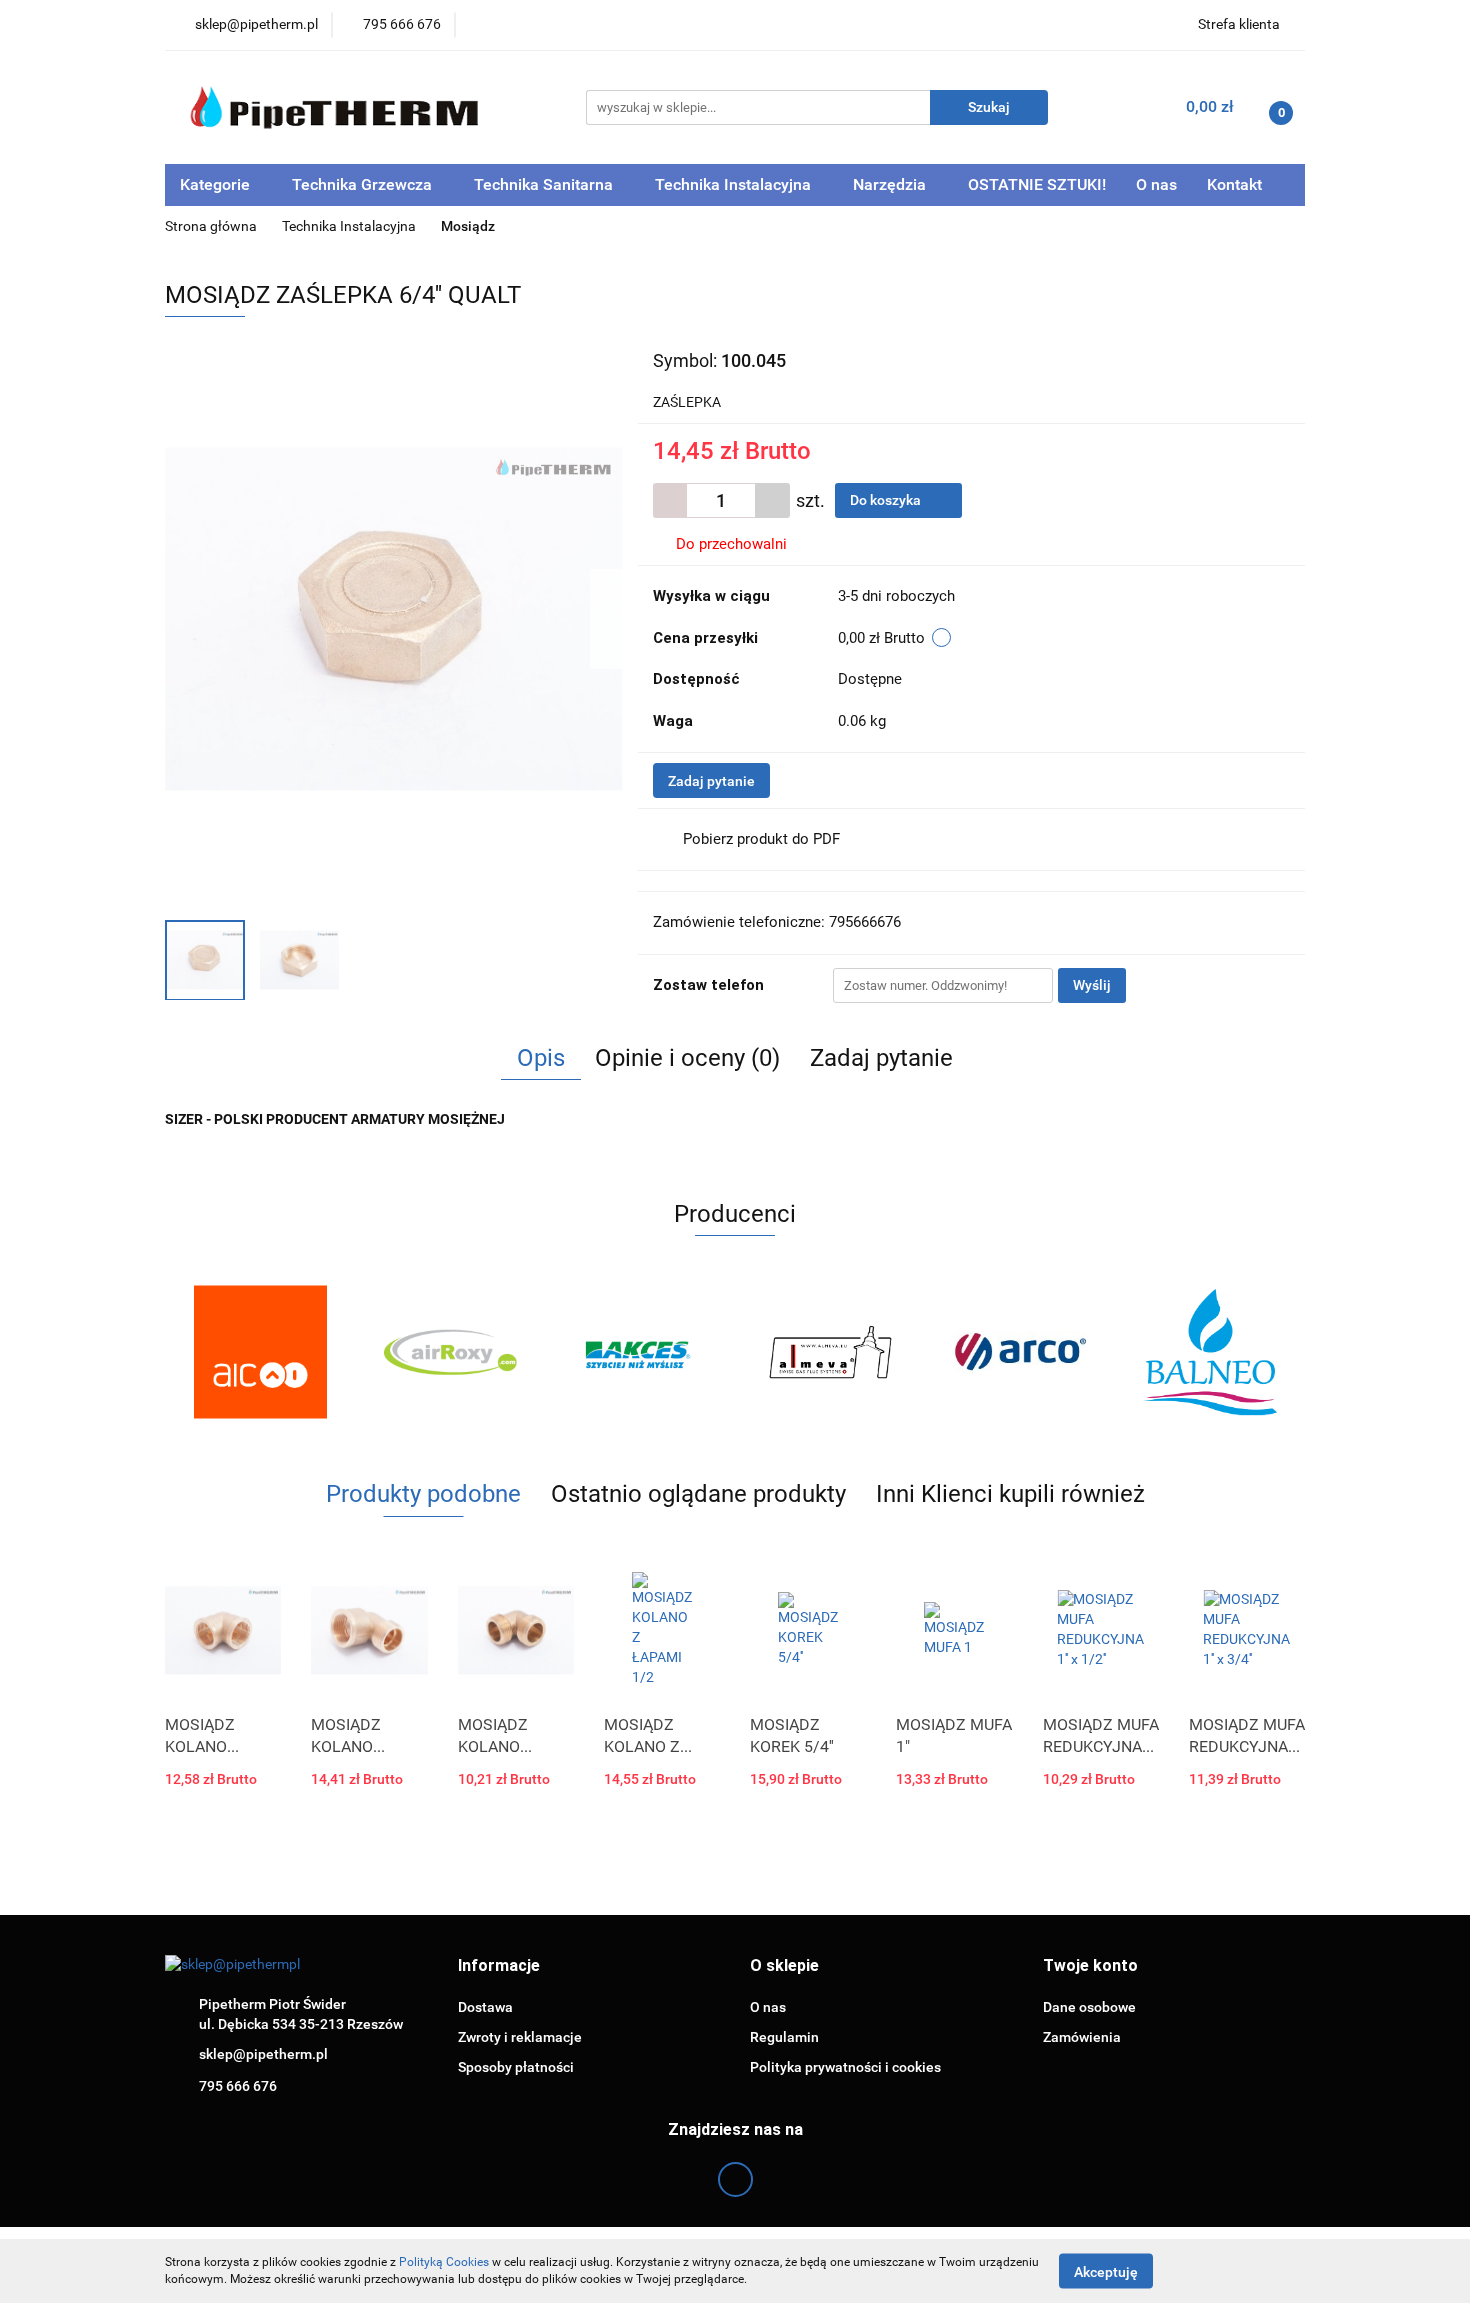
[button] (499, 1966)
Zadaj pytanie (711, 781)
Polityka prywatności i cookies (845, 2067)
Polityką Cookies (444, 2262)
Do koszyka (887, 500)
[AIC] (260, 1352)
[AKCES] (640, 1352)
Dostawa (485, 2007)
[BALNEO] (1210, 1352)
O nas (1156, 184)
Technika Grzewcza (364, 184)
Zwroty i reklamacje (520, 2037)
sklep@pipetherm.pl (263, 2054)
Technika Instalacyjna (735, 184)
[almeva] (830, 1352)
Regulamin (784, 2037)
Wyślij (1092, 985)
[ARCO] (1020, 1352)
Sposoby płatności (516, 2067)
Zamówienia (1082, 2037)
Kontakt (1234, 184)
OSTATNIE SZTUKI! (1037, 184)
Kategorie (217, 184)
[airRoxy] (450, 1352)
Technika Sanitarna (545, 184)
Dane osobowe (1089, 2007)
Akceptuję (1106, 2271)
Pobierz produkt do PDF (761, 839)
